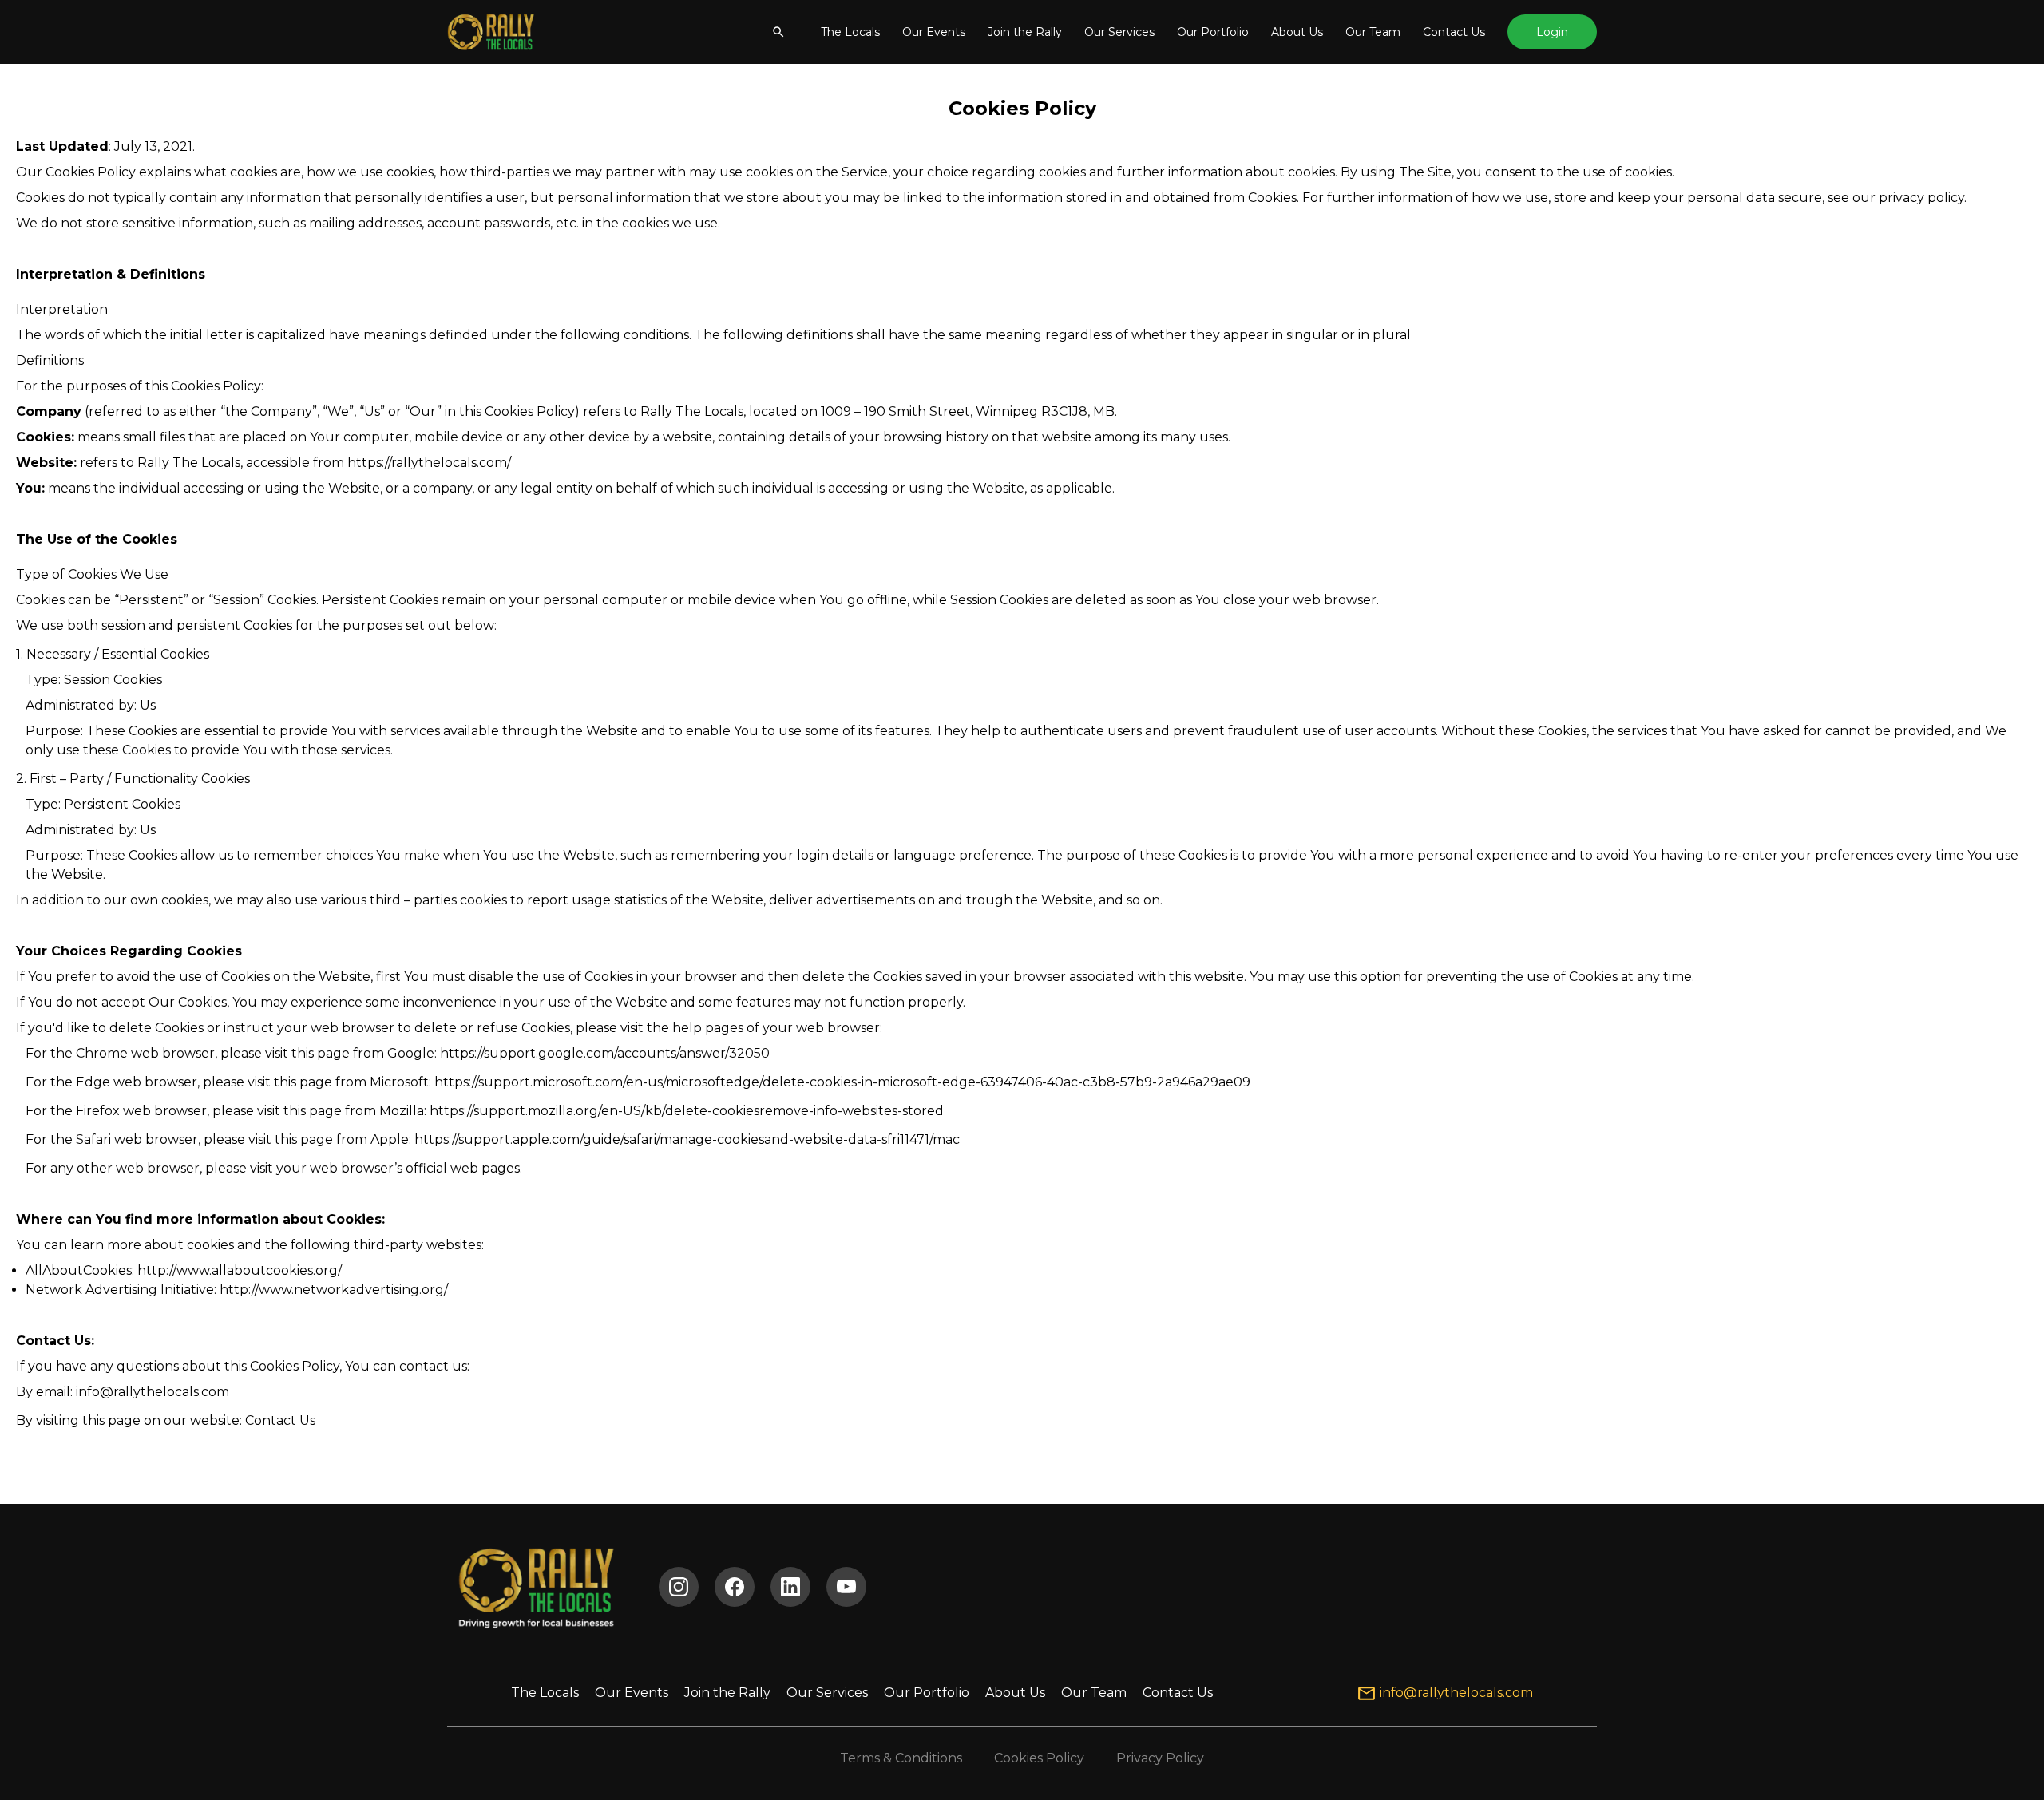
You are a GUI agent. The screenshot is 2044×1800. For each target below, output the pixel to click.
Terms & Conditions (901, 1758)
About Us (1297, 32)
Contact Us (1454, 32)
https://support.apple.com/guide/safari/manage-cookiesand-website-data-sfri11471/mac (687, 1139)
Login (1552, 32)
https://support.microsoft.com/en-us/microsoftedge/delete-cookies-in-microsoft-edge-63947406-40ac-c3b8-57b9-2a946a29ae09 (842, 1082)
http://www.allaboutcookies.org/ (240, 1270)
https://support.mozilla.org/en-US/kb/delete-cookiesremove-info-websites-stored (687, 1111)
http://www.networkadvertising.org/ (334, 1290)
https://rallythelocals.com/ (429, 463)
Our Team (1373, 32)
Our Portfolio (1213, 32)
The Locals (850, 32)
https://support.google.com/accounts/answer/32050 (605, 1053)
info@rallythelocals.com (153, 1392)
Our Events (934, 32)
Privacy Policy (1160, 1758)
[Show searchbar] (778, 32)
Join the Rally (1025, 32)
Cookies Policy (1039, 1758)
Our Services (1119, 32)
